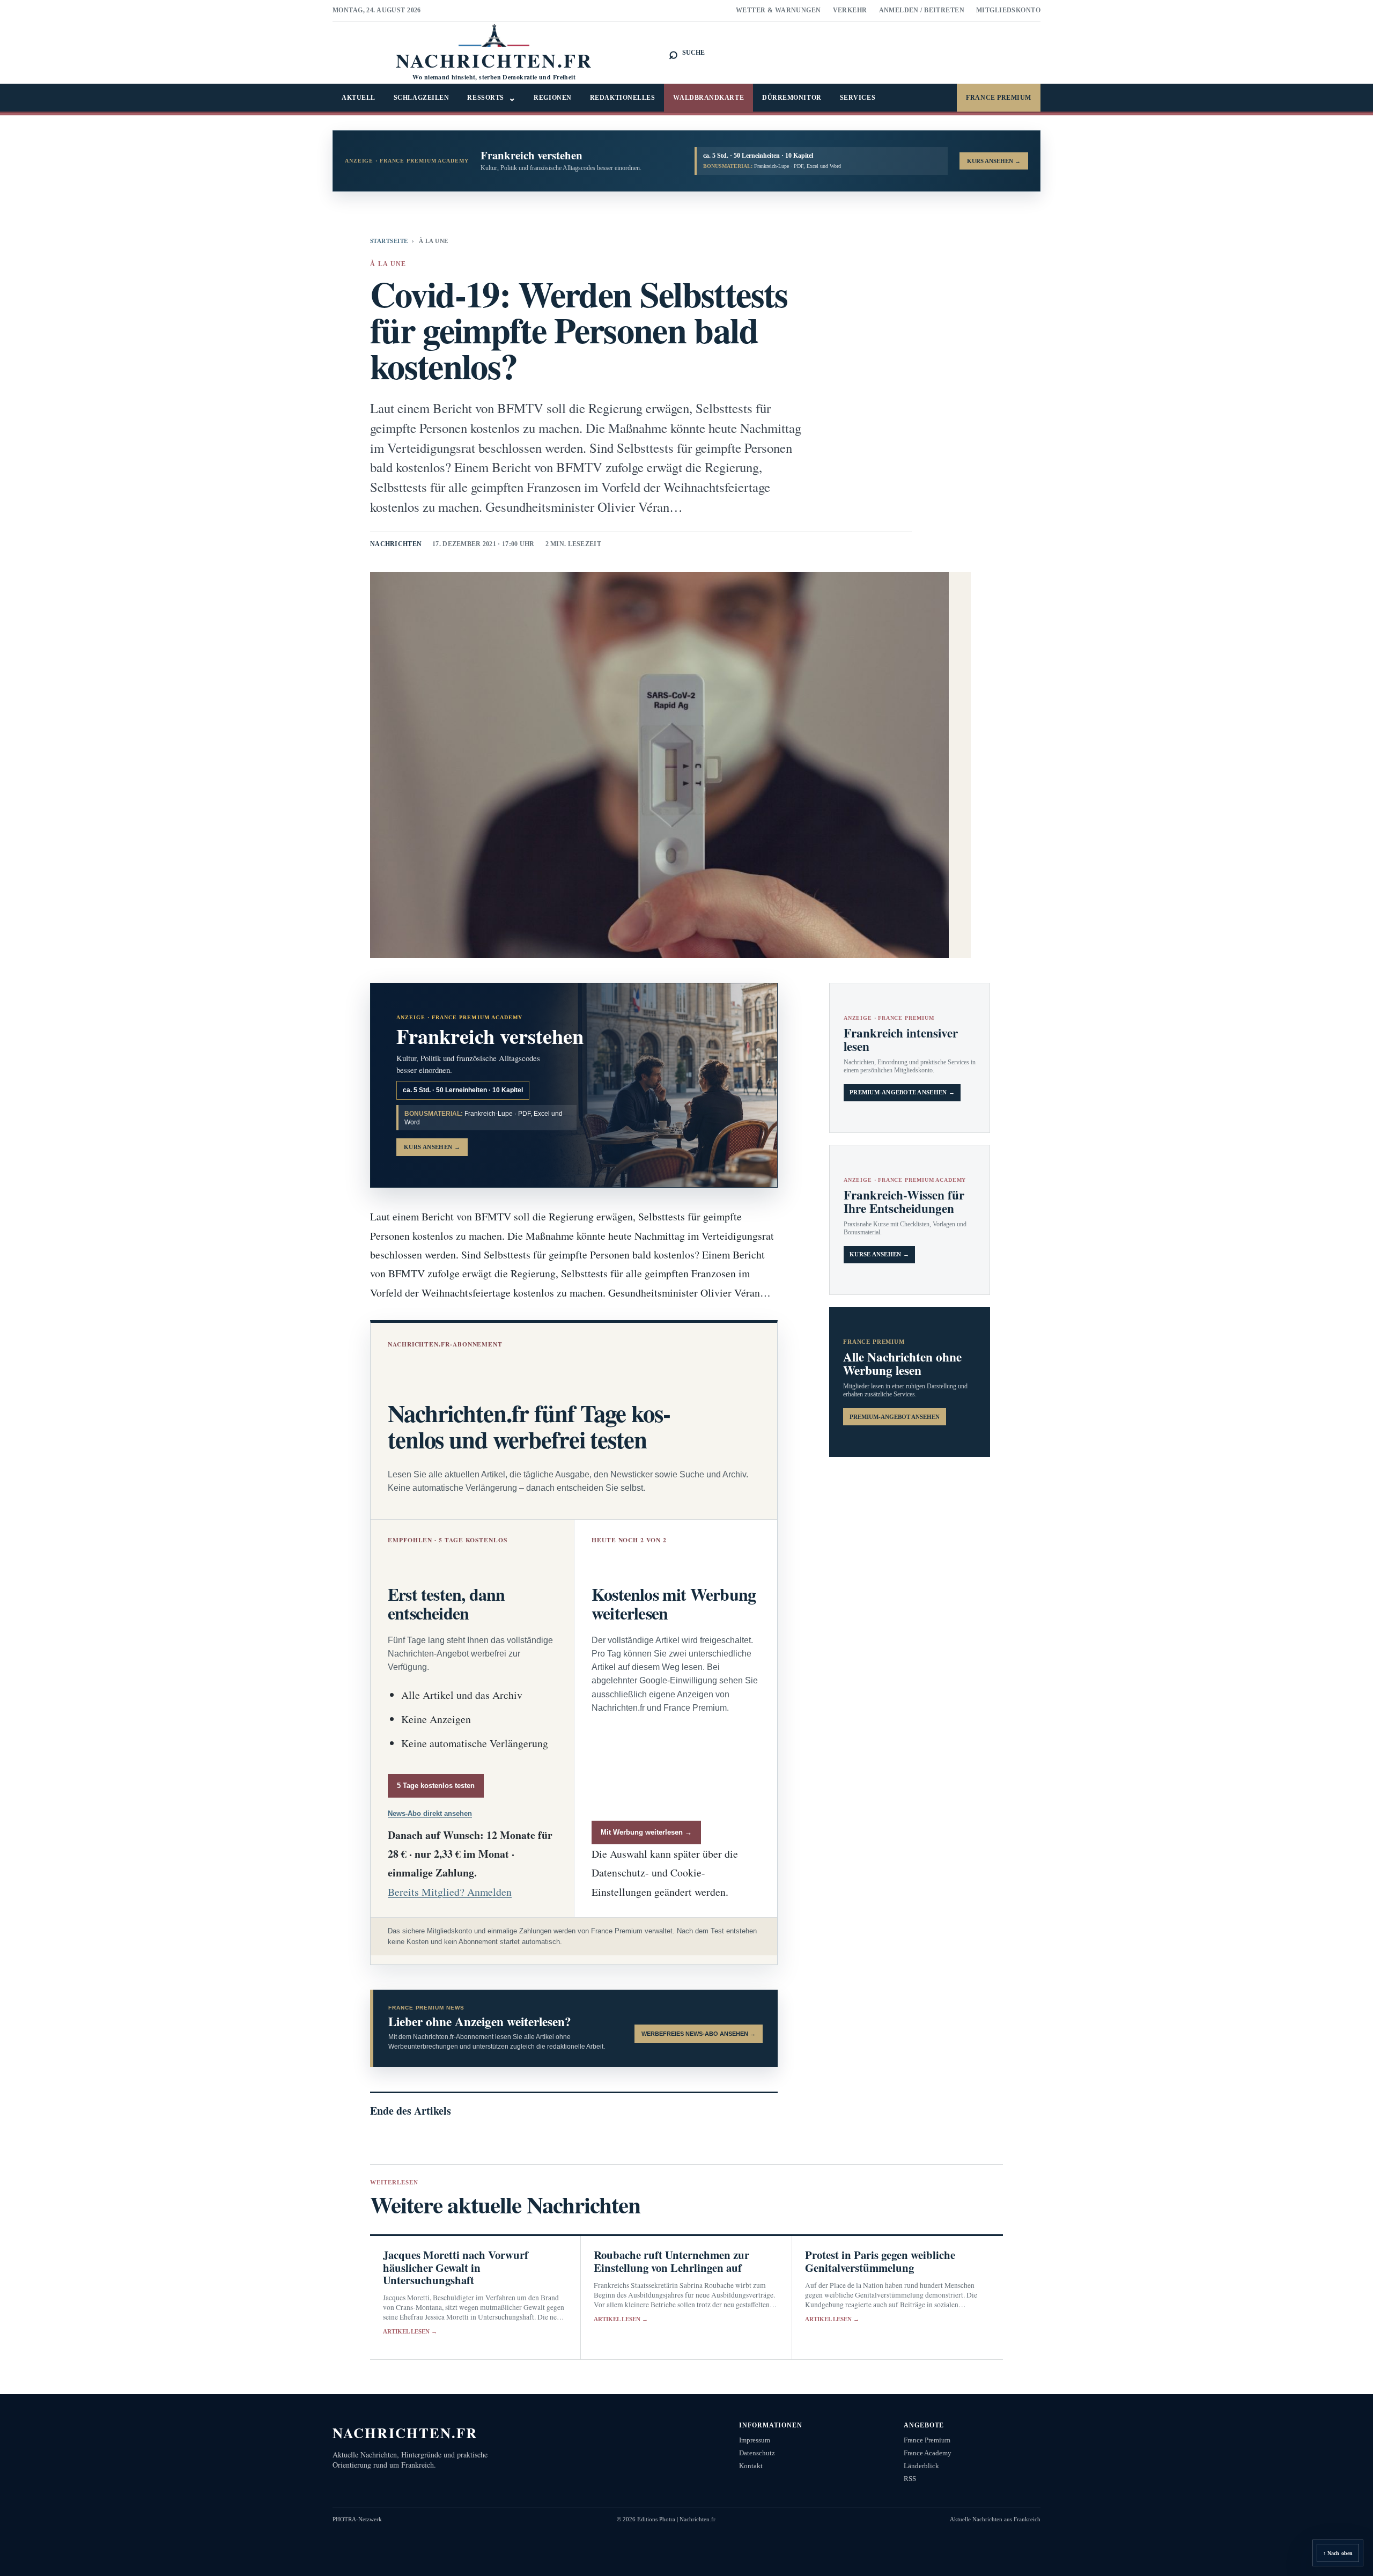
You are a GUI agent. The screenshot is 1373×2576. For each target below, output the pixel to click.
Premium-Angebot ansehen (895, 1417)
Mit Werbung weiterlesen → (646, 1832)
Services (858, 98)
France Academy (928, 2453)
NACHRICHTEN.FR (405, 2433)
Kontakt (751, 2466)
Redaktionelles (623, 98)
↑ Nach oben (1338, 2553)
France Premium (999, 98)
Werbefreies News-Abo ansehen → (699, 2034)
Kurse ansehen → (879, 1254)
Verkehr (850, 10)
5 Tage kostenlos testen (436, 1786)
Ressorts (491, 98)
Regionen (552, 98)
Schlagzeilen (422, 98)
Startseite (389, 241)
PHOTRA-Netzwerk (357, 2519)
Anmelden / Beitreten (922, 10)
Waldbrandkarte (708, 98)
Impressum (755, 2440)
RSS (910, 2479)
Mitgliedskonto (1008, 10)
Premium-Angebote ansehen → (902, 1092)
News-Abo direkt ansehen (430, 1813)
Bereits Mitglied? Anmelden (450, 1892)
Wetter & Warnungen (778, 10)
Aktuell (359, 98)
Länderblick (921, 2466)
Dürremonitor (792, 98)
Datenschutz (757, 2453)
